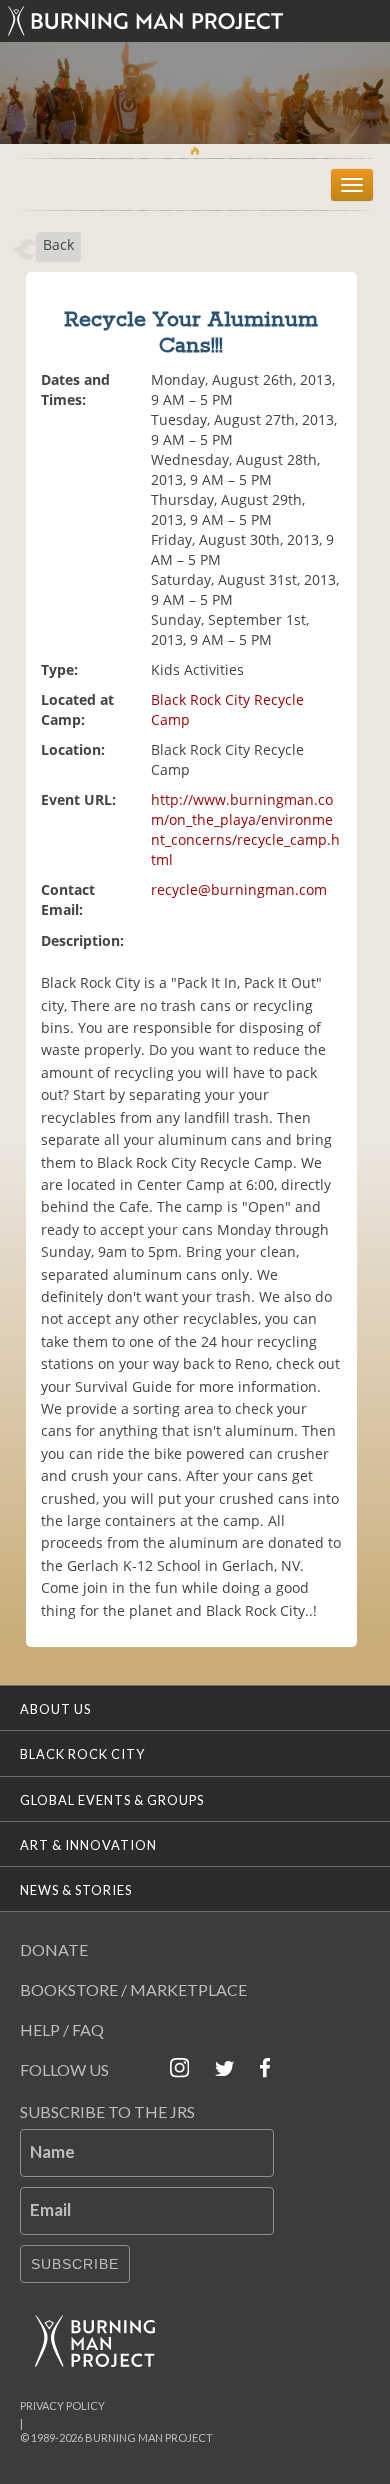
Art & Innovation (88, 1845)
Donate (54, 1949)
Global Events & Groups (112, 1800)
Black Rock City (82, 1754)
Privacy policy (62, 2405)
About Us (55, 1709)
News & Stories (76, 1890)
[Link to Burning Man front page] (195, 21)
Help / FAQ (62, 2029)
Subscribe (75, 2264)
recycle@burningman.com (239, 889)
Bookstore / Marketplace (133, 1989)
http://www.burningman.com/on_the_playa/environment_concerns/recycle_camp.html (245, 829)
